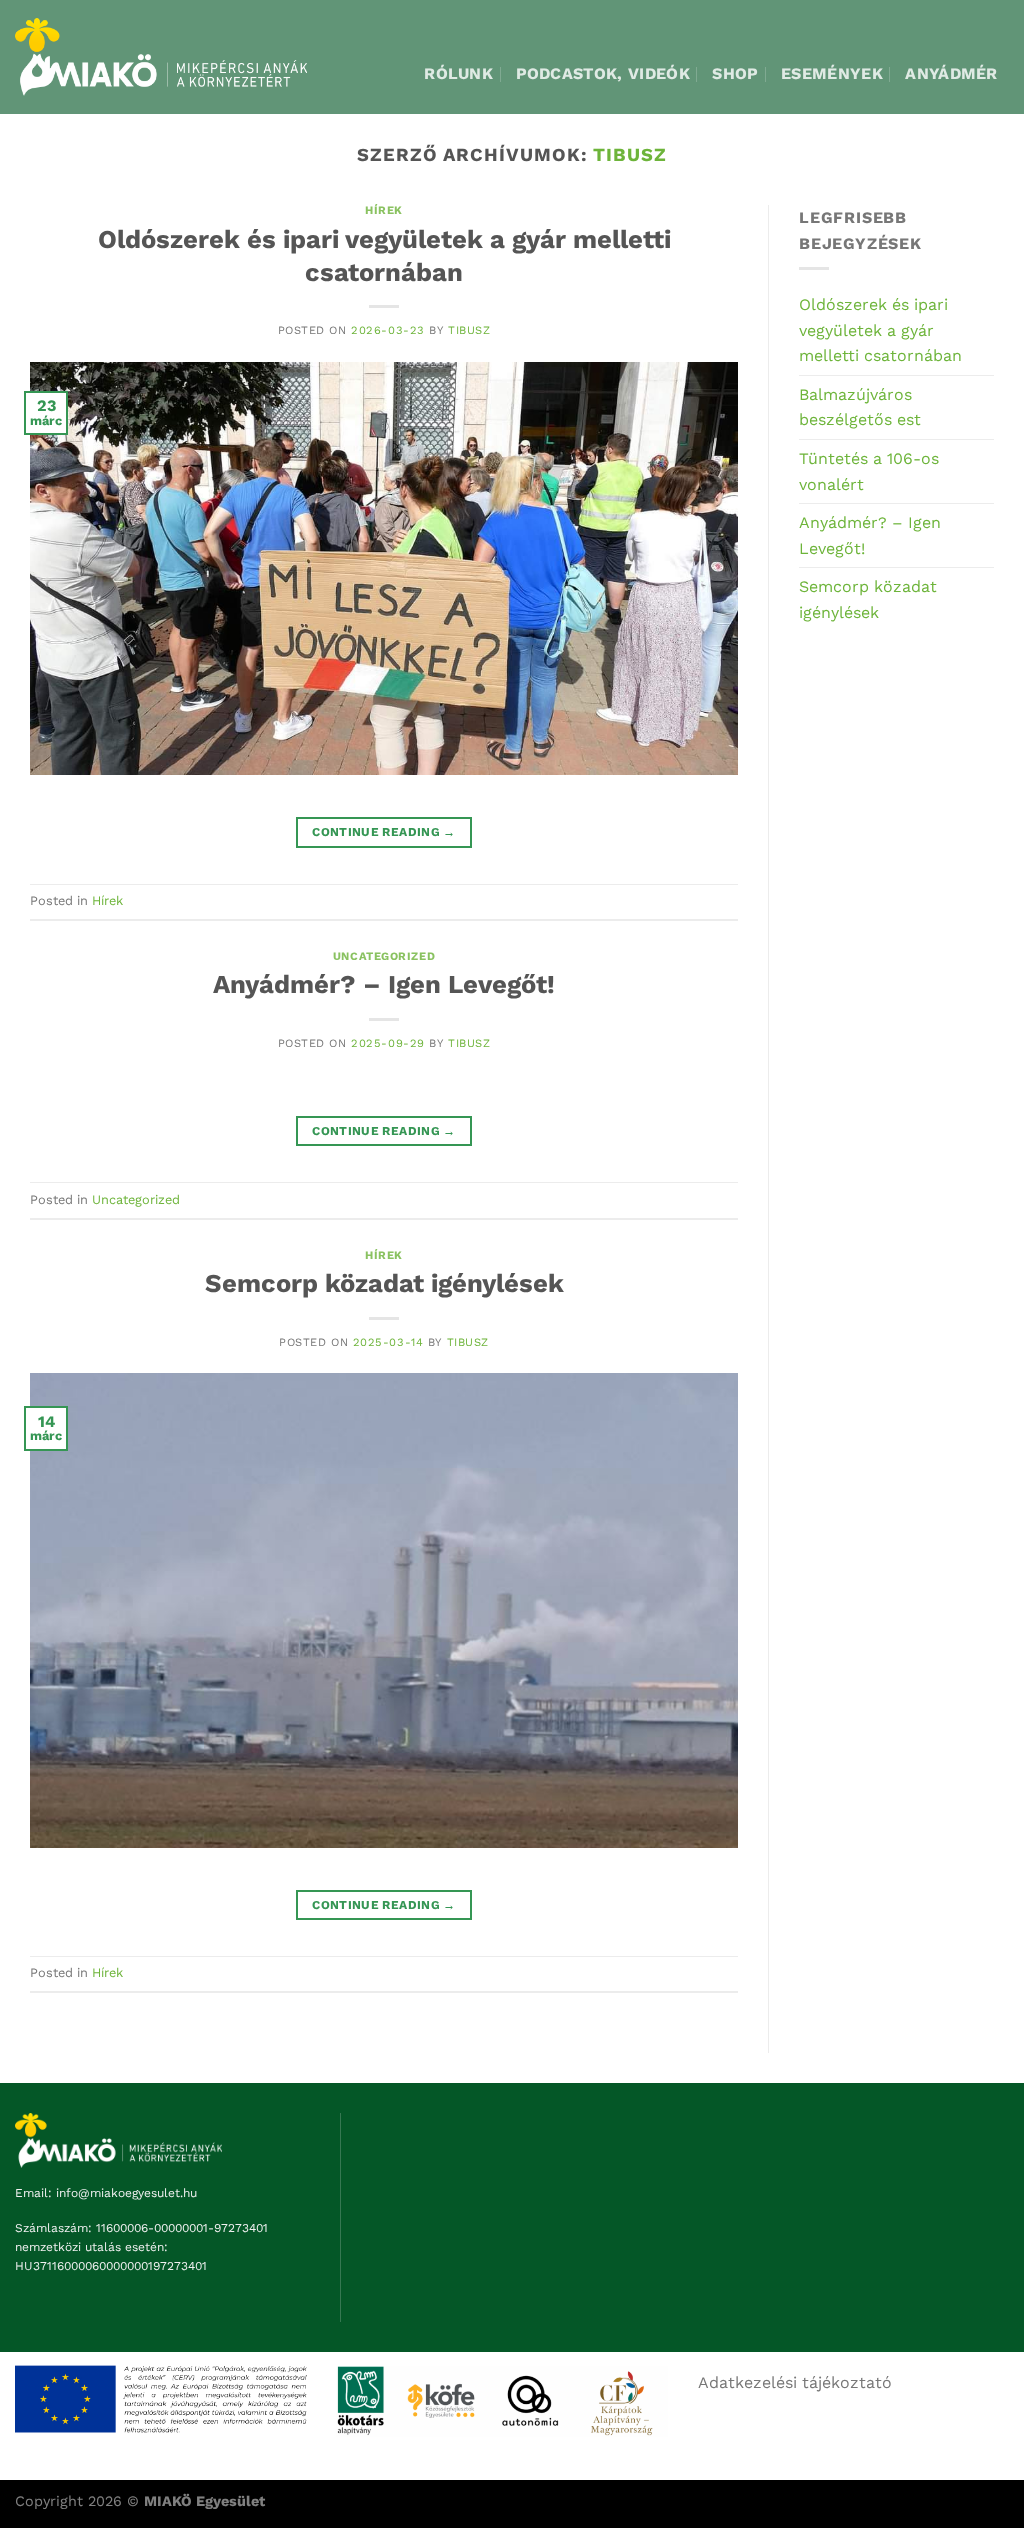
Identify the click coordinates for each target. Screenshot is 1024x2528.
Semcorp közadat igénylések (384, 1283)
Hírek (107, 900)
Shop (735, 73)
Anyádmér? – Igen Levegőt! (384, 984)
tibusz (469, 330)
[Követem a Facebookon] (990, 166)
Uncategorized (384, 956)
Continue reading (384, 832)
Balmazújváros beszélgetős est (860, 407)
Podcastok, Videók (603, 73)
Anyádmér (951, 73)
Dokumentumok (889, 165)
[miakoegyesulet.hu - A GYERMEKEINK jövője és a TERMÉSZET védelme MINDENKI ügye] (161, 56)
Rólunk (458, 73)
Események (832, 73)
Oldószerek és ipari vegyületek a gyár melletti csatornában (880, 330)
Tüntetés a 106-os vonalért (869, 471)
